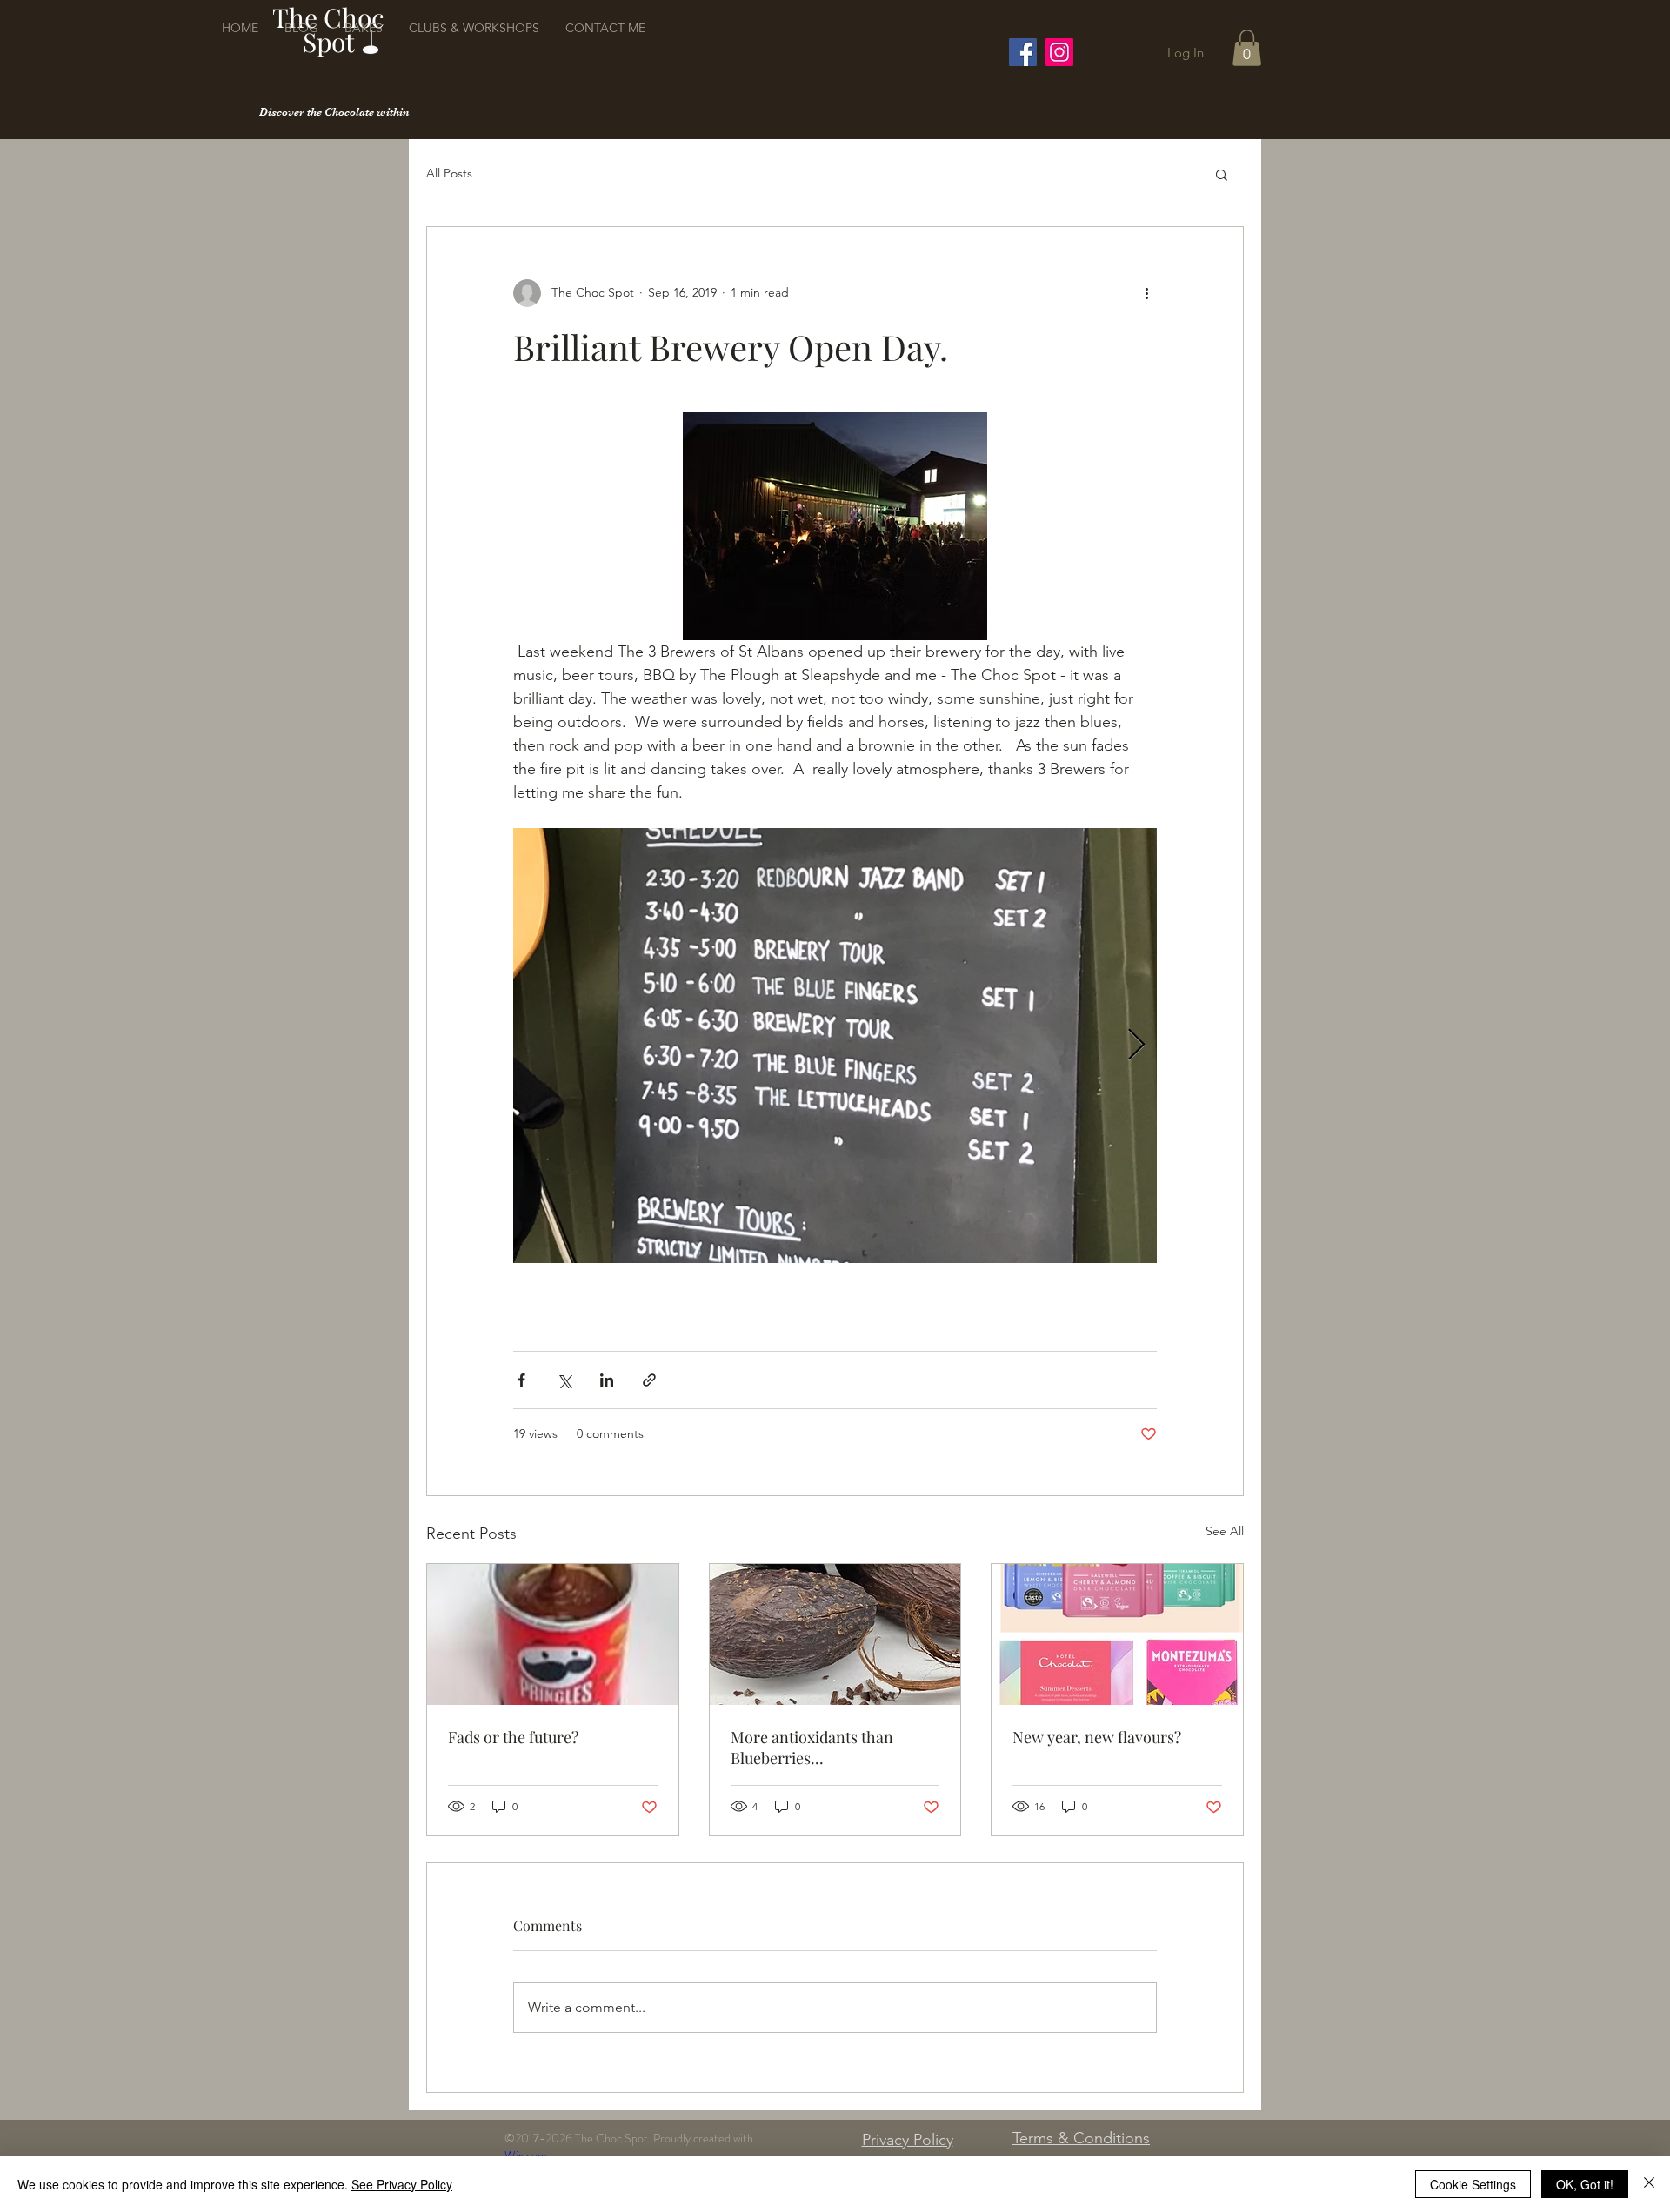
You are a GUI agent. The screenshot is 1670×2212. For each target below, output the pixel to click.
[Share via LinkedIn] (607, 1380)
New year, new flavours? (1097, 1737)
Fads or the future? (513, 1737)
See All (1225, 1531)
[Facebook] (1023, 52)
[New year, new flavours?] (1117, 1634)
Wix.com (526, 2155)
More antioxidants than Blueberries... (812, 1748)
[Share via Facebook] (521, 1380)
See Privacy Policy (402, 2184)
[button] (1247, 48)
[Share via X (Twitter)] (564, 1380)
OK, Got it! (1585, 2184)
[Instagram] (1059, 52)
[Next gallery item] (1136, 1046)
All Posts (449, 173)
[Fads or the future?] (553, 1634)
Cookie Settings (1473, 2184)
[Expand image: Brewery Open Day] (835, 1046)
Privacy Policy (908, 2140)
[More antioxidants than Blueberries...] (835, 1634)
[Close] (1649, 2184)
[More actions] (1146, 293)
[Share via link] (649, 1380)
